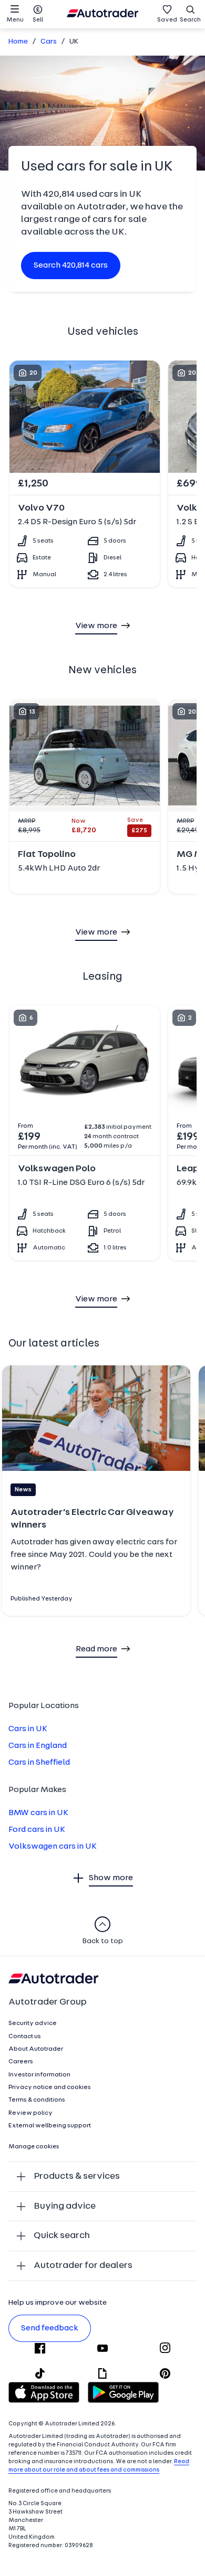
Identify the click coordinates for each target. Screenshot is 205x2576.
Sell (38, 20)
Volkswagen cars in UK (53, 1847)
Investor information (39, 2075)
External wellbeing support (50, 2126)
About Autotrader (36, 2049)
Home (18, 42)
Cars (49, 42)
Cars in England (38, 1746)
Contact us (25, 2037)
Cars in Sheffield (39, 1763)
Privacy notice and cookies (50, 2087)
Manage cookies (34, 2147)
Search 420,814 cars (71, 266)
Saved (167, 20)
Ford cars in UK (37, 1830)
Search (190, 20)
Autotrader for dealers (83, 2266)
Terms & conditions (37, 2100)
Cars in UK (28, 1729)
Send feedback (50, 2328)
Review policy (30, 2113)
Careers (21, 2062)
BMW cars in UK (38, 1813)
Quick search (62, 2236)
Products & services (77, 2176)
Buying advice (65, 2206)
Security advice (33, 2023)
